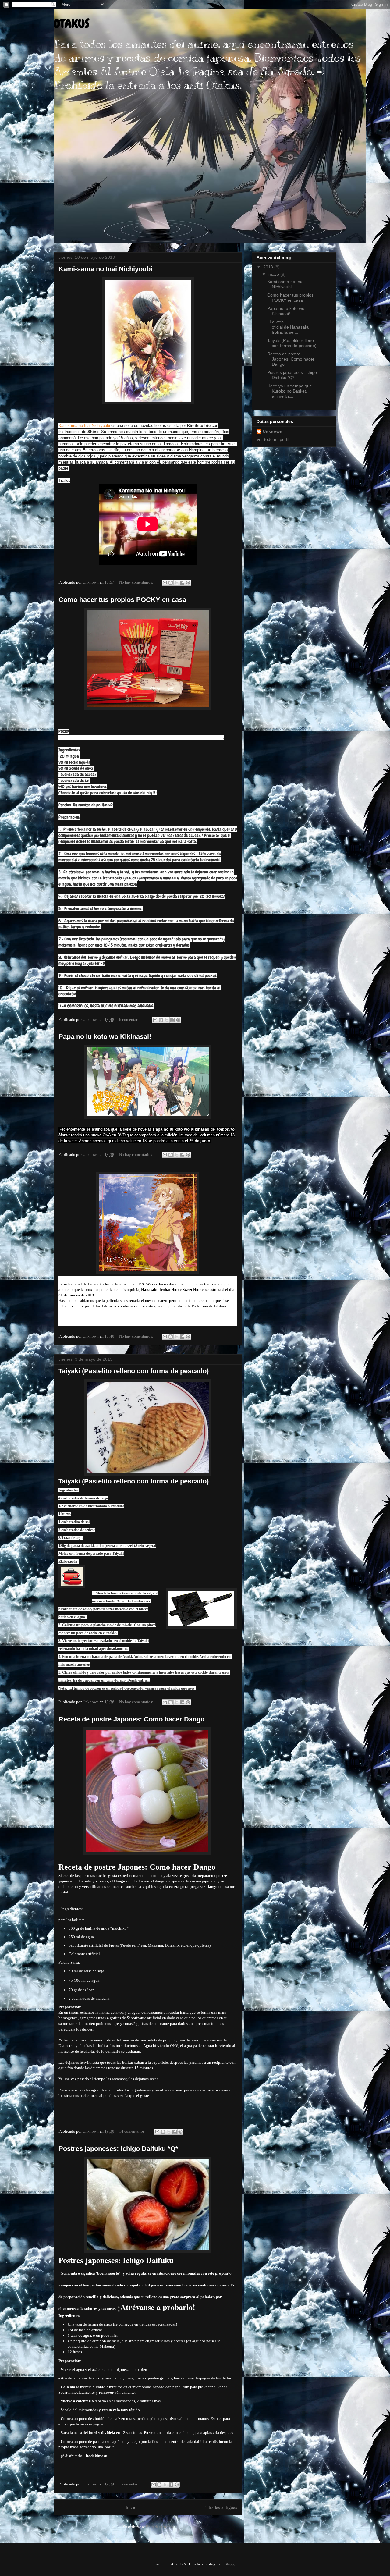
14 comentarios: (133, 2131)
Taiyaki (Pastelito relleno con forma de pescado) (134, 1371)
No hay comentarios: (137, 582)
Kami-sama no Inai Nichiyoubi (105, 269)
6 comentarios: (132, 1020)
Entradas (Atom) (159, 2527)
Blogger (231, 2564)
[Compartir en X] (176, 583)
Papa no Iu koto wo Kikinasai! (105, 1037)
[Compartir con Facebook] (182, 583)
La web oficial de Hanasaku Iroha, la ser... (288, 327)
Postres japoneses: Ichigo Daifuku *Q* (118, 2149)
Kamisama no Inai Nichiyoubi (84, 426)
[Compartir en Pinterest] (188, 583)
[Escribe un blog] (171, 583)
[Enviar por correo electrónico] (165, 583)
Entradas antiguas (220, 2507)
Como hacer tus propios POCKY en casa (122, 600)
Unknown (273, 431)
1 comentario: (131, 2484)
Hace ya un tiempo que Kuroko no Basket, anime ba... (290, 391)
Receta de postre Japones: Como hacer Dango (131, 1719)
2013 (269, 267)
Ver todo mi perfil (273, 439)
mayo (274, 274)
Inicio (131, 2507)
